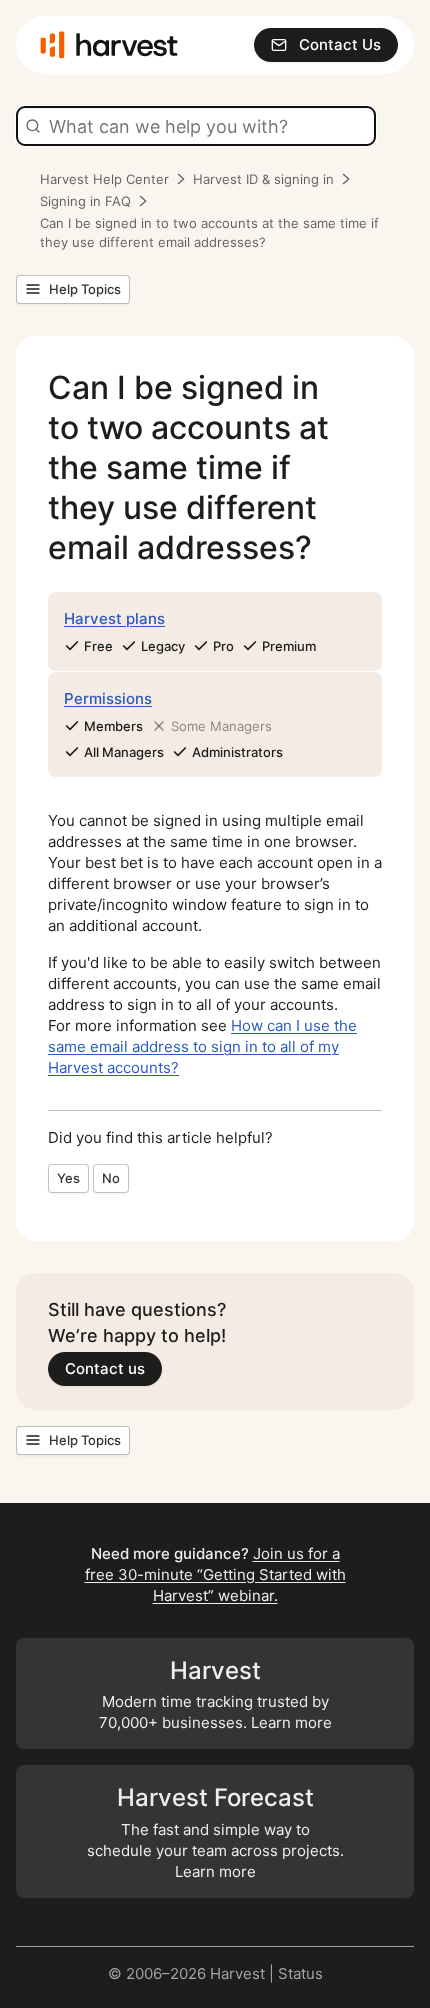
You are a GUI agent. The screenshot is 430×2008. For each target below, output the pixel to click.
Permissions (108, 698)
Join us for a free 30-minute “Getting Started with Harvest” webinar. (215, 1574)
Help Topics (85, 289)
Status (300, 1973)
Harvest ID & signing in (263, 179)
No (111, 1178)
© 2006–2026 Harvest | (193, 1973)
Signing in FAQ (85, 201)
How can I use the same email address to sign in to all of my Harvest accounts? (202, 1046)
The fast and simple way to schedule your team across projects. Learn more (215, 1832)
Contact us (105, 1368)
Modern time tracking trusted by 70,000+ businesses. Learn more (215, 1694)
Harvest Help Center (104, 179)
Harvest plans (114, 618)
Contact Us (340, 44)
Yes (68, 1178)
